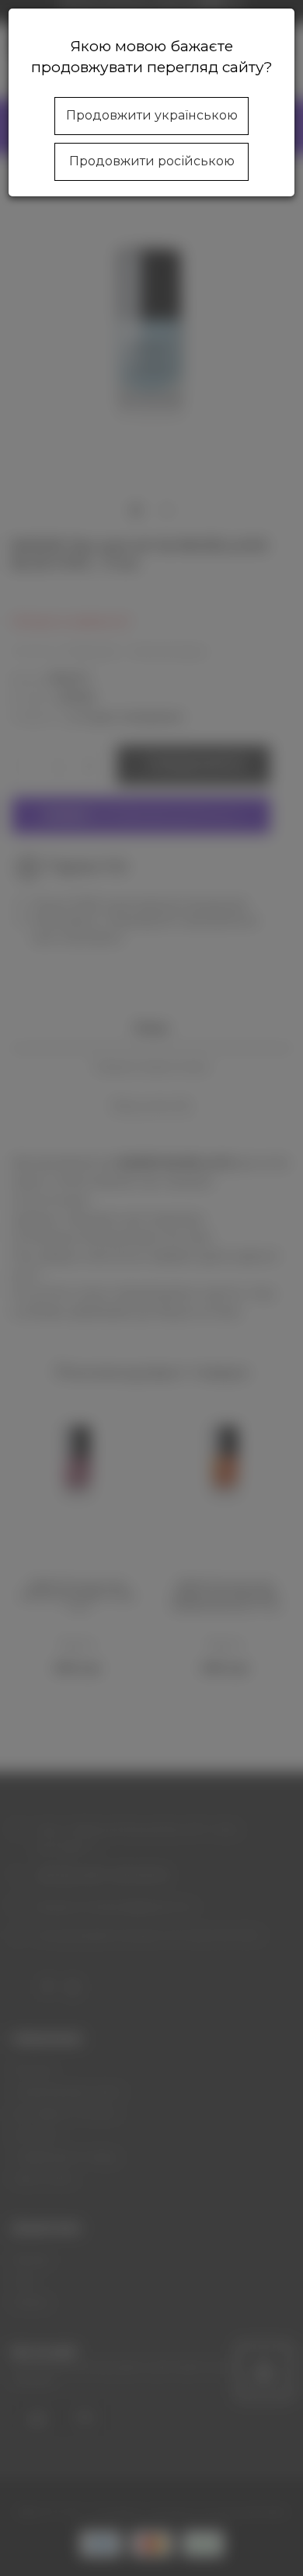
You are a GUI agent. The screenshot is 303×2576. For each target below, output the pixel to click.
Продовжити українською (152, 115)
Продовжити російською (152, 161)
